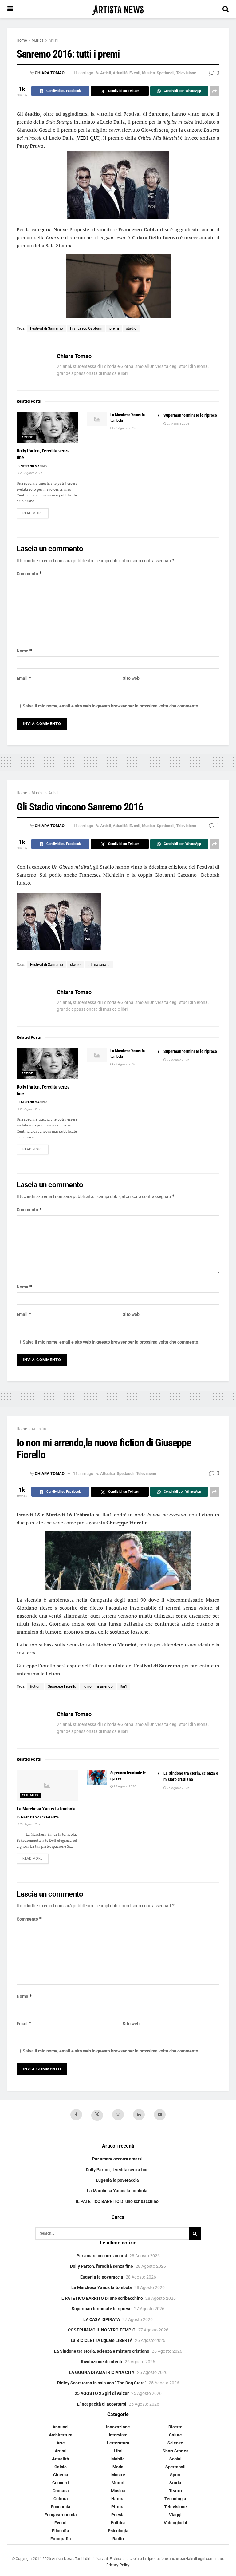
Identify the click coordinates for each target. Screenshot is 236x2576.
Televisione (186, 73)
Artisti (53, 40)
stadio (131, 328)
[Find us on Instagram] (118, 2115)
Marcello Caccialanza (40, 1817)
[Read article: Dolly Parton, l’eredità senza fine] (47, 428)
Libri (118, 2451)
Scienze (175, 2443)
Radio (118, 2539)
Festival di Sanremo (47, 328)
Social (175, 2459)
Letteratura (118, 2443)
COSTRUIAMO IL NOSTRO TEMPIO (102, 2330)
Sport (175, 2475)
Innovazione (118, 2427)
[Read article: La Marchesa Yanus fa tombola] (97, 419)
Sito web (131, 678)
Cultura (61, 2499)
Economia (61, 2507)
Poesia (118, 2515)
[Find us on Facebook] (76, 2115)
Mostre (118, 2475)
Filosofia (61, 2531)
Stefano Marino (34, 466)
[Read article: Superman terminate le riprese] (97, 1777)
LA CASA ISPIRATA (102, 2319)
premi (114, 328)
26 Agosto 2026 (178, 1788)
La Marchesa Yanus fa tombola (46, 1809)
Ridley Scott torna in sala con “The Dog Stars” (102, 2383)
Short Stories (175, 2451)
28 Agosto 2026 (31, 473)
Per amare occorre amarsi (117, 2159)
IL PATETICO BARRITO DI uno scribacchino (117, 2201)
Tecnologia (175, 2499)
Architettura (61, 2435)
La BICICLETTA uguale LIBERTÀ (102, 2340)
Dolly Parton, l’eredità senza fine (117, 2170)
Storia (175, 2483)
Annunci (61, 2427)
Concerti (61, 2483)
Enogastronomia (61, 2515)
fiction (35, 1686)
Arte (61, 2443)
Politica (118, 2523)
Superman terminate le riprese (190, 415)
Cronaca (61, 2491)
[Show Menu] (10, 9)
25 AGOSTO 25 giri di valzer (102, 2393)
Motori (118, 2483)
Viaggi (175, 2515)
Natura (118, 2499)
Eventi (135, 73)
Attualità (120, 73)
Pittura (118, 2507)
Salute (175, 2435)
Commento (29, 573)
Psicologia (118, 2531)
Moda (118, 2467)
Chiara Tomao (50, 73)
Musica (38, 40)
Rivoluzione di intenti (102, 2362)
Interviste (118, 2435)
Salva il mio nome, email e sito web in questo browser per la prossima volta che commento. (111, 706)
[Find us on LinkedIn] (139, 2115)
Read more (35, 513)
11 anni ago (83, 73)
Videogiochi (175, 2523)
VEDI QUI (88, 138)
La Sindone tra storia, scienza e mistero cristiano (102, 2351)
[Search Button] (226, 9)
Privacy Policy (118, 2565)
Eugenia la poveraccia (117, 2180)
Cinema (61, 2475)
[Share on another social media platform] (214, 91)
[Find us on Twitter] (97, 2115)
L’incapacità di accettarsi (102, 2404)
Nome (24, 651)
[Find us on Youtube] (160, 2115)
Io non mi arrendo (98, 1686)
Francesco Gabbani (86, 328)
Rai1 (124, 1686)
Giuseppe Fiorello (62, 1686)
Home (22, 40)
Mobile (118, 2459)
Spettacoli (165, 73)
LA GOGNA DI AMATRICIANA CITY (102, 2372)
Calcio (61, 2467)
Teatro (175, 2491)
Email (24, 678)
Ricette (175, 2427)
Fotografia (61, 2539)
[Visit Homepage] (118, 9)
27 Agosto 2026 (178, 424)
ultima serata (99, 965)
